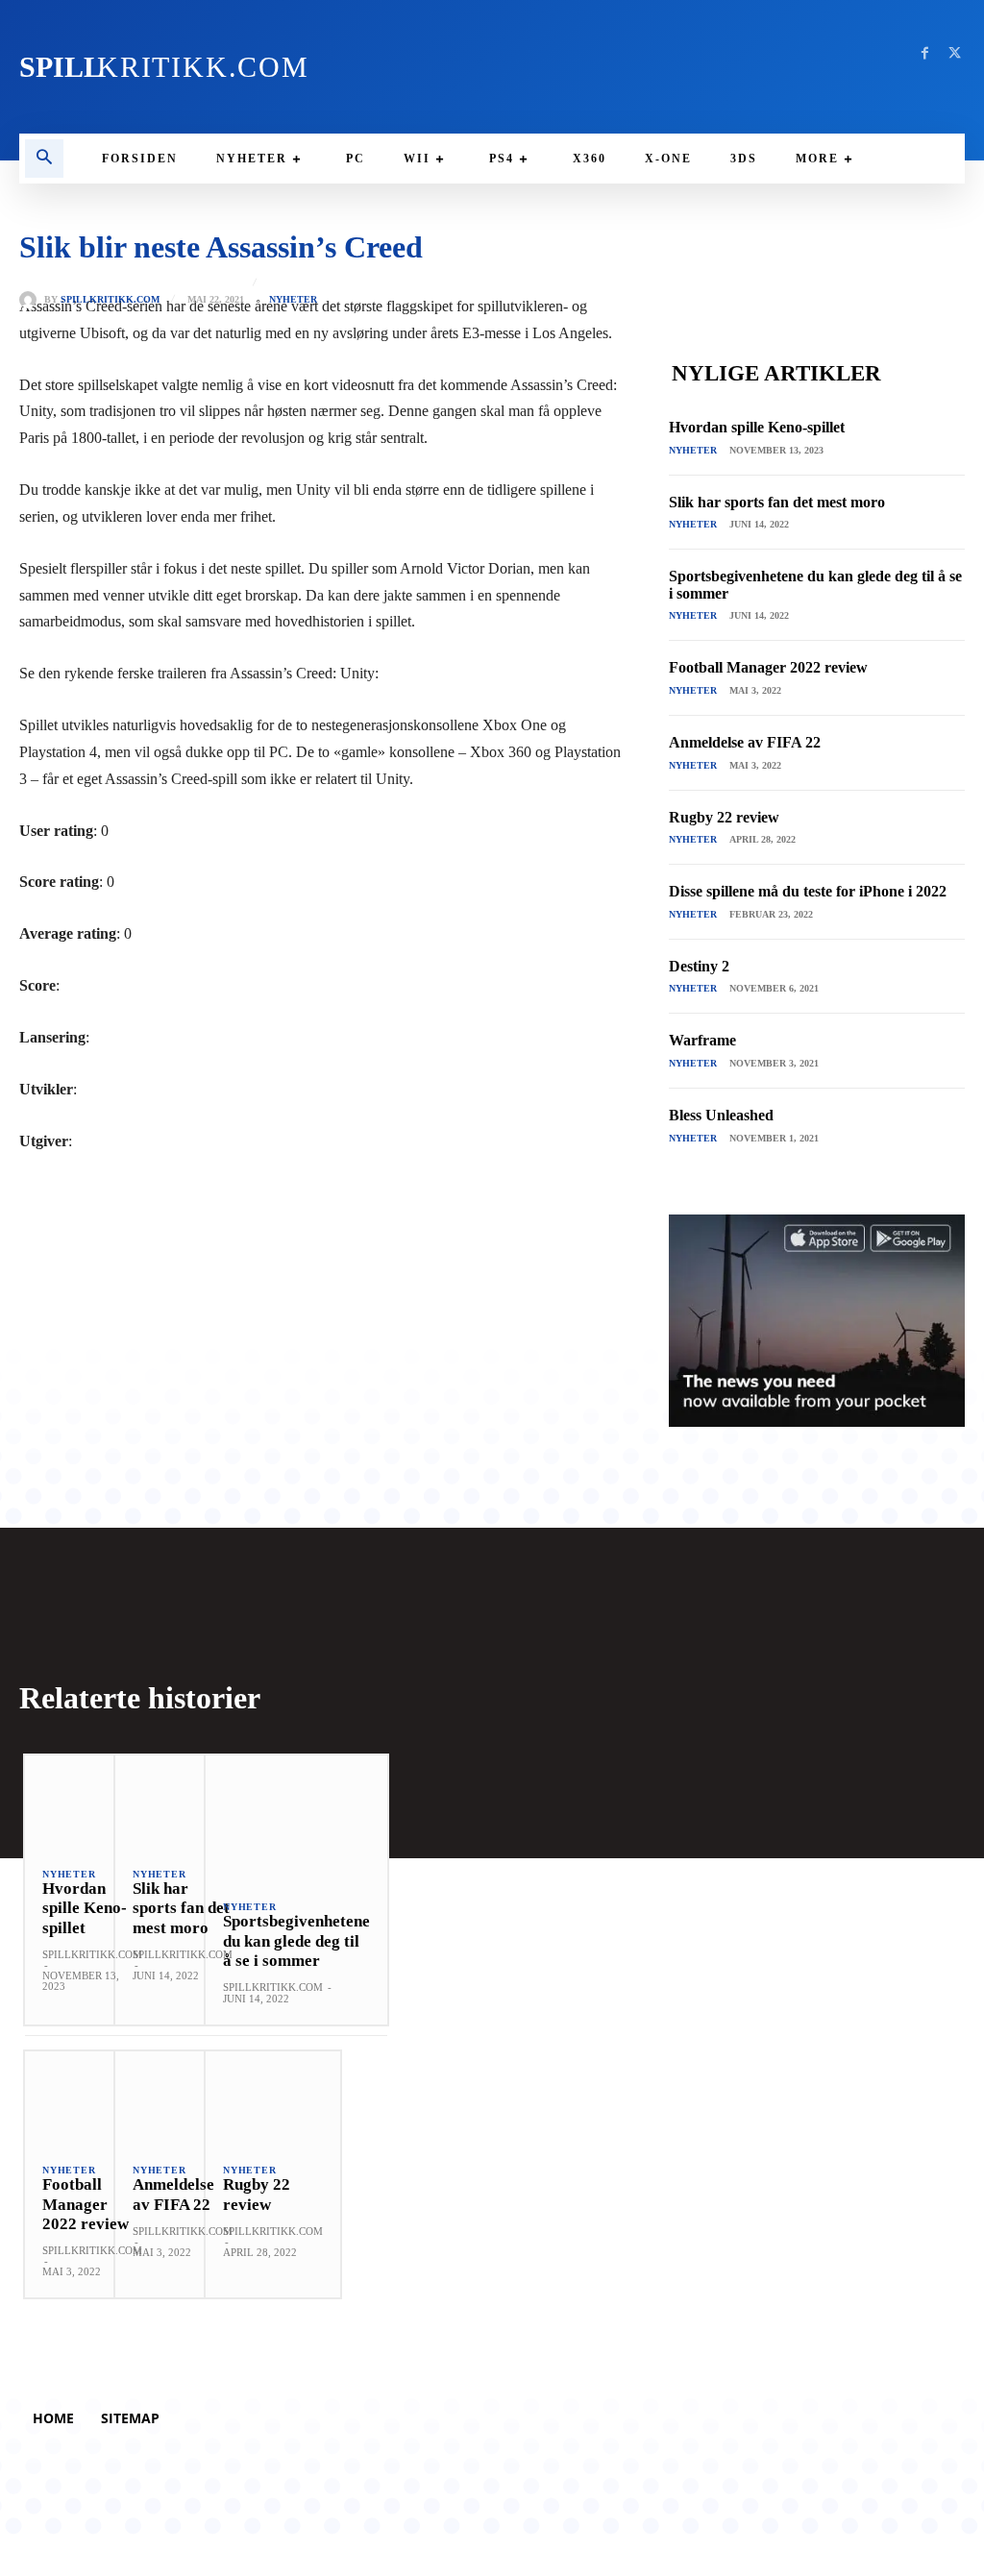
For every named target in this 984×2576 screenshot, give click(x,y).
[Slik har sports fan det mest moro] (183, 1803)
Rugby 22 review (724, 817)
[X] (955, 53)
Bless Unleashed (721, 1115)
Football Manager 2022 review (768, 667)
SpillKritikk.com (110, 300)
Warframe (702, 1040)
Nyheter (293, 300)
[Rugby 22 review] (273, 2098)
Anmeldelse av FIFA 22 (745, 742)
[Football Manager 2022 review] (92, 2098)
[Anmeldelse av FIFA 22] (183, 2098)
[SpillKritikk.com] (32, 300)
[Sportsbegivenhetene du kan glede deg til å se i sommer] (296, 1819)
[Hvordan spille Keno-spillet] (92, 1803)
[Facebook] (925, 53)
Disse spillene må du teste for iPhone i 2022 (808, 891)
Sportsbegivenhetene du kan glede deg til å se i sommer (296, 1941)
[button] (44, 159)
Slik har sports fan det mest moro (777, 502)
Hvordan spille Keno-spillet (757, 427)
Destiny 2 (699, 966)
